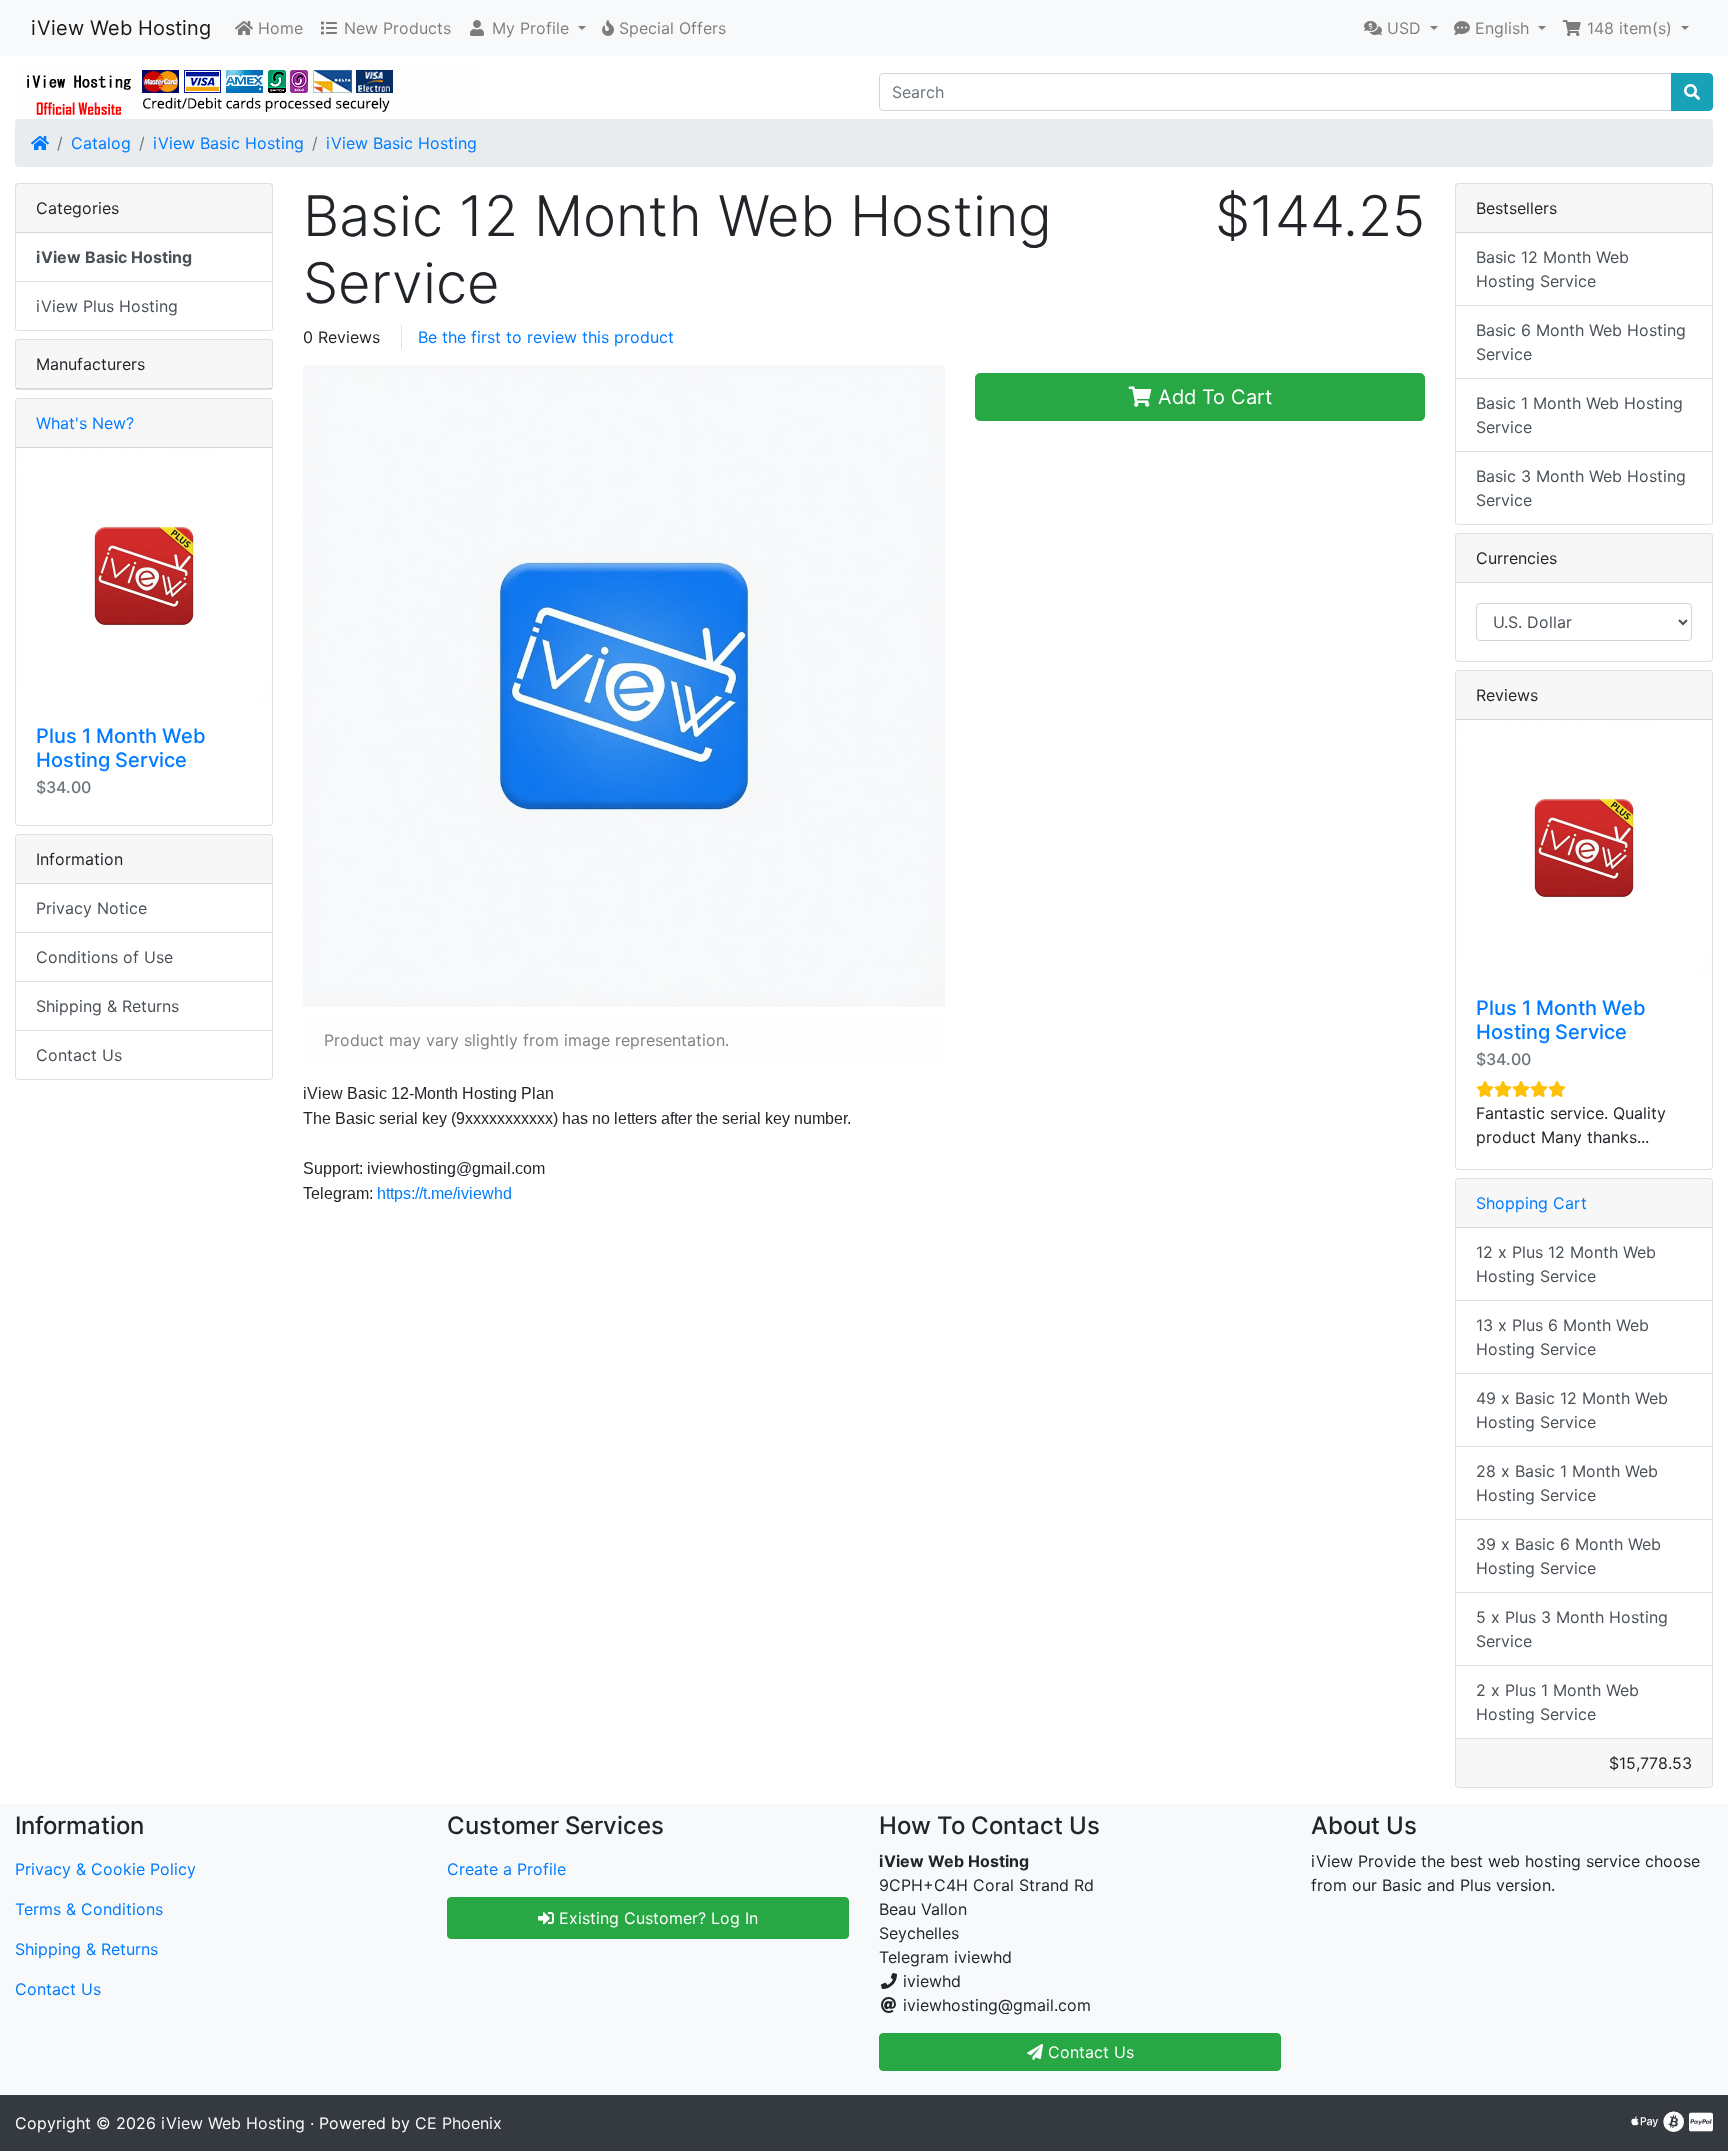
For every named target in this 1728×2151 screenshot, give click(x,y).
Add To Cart (1212, 397)
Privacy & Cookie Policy (105, 1869)
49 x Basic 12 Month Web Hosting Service (1572, 1410)
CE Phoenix (458, 2123)
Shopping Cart (1531, 1203)
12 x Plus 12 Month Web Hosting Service (1566, 1264)
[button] (526, 28)
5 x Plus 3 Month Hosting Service (1572, 1629)
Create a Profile (506, 1869)
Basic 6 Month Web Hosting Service (1581, 342)
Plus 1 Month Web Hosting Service (121, 748)
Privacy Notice (91, 908)
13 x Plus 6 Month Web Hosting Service (1562, 1337)
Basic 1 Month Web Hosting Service (1579, 415)
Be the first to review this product (546, 337)
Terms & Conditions (89, 1909)
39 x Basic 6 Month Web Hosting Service (1568, 1556)
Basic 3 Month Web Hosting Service (1581, 488)
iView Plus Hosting (107, 306)
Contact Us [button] (1088, 2052)
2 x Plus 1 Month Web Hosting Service (1557, 1702)
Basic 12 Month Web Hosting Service (1552, 269)
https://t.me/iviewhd (444, 1193)
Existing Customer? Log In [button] (656, 1918)
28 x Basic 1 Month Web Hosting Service (1567, 1483)
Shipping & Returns (107, 1006)
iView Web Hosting (121, 28)
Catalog (101, 143)
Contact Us (79, 1055)
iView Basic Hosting (228, 143)
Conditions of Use (104, 957)
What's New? (85, 423)
